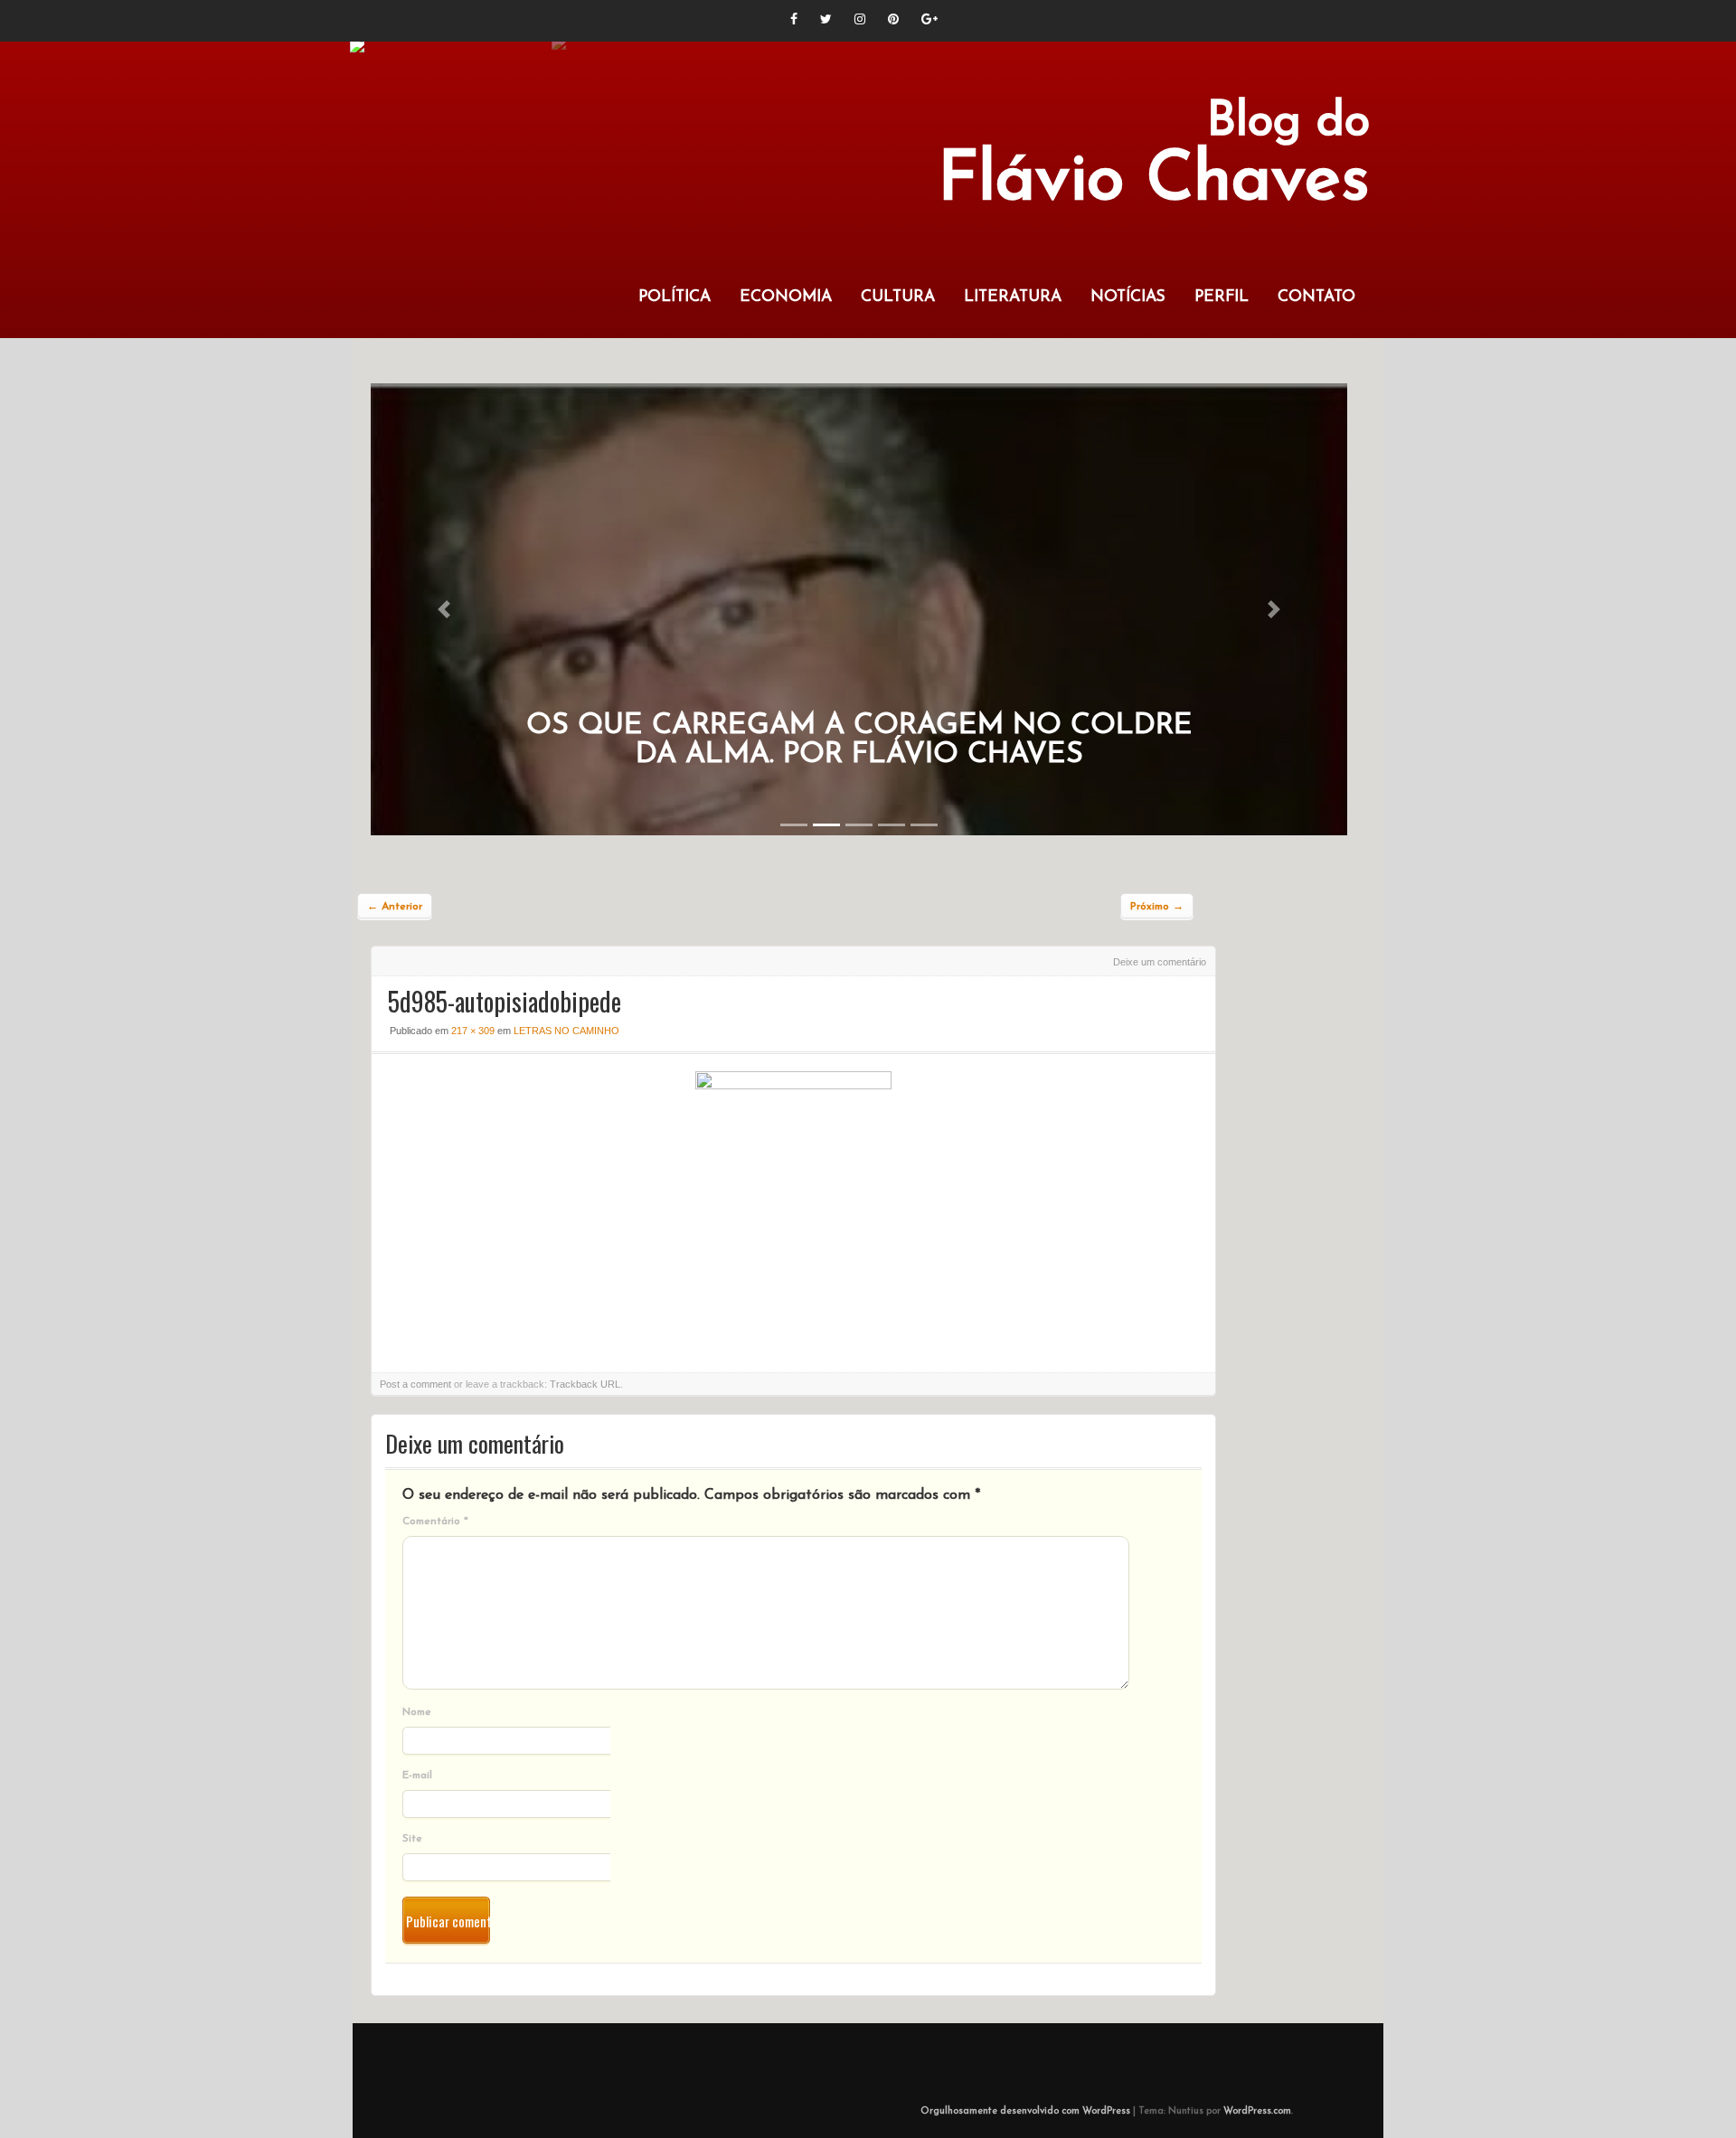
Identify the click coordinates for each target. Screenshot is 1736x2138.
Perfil (1222, 297)
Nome (417, 1712)
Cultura (898, 297)
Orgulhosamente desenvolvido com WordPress (1025, 2111)
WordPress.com (1257, 2111)
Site (412, 1839)
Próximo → (1157, 907)
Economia (786, 297)
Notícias (1128, 297)
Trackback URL (585, 1384)
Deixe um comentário (1160, 962)
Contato (1316, 297)
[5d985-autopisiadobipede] (793, 1085)
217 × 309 (473, 1031)
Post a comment (415, 1384)
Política (675, 297)
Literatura (1013, 297)
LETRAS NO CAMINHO (566, 1031)
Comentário (435, 1521)
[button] (444, 609)
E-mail (417, 1775)
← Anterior (395, 907)
